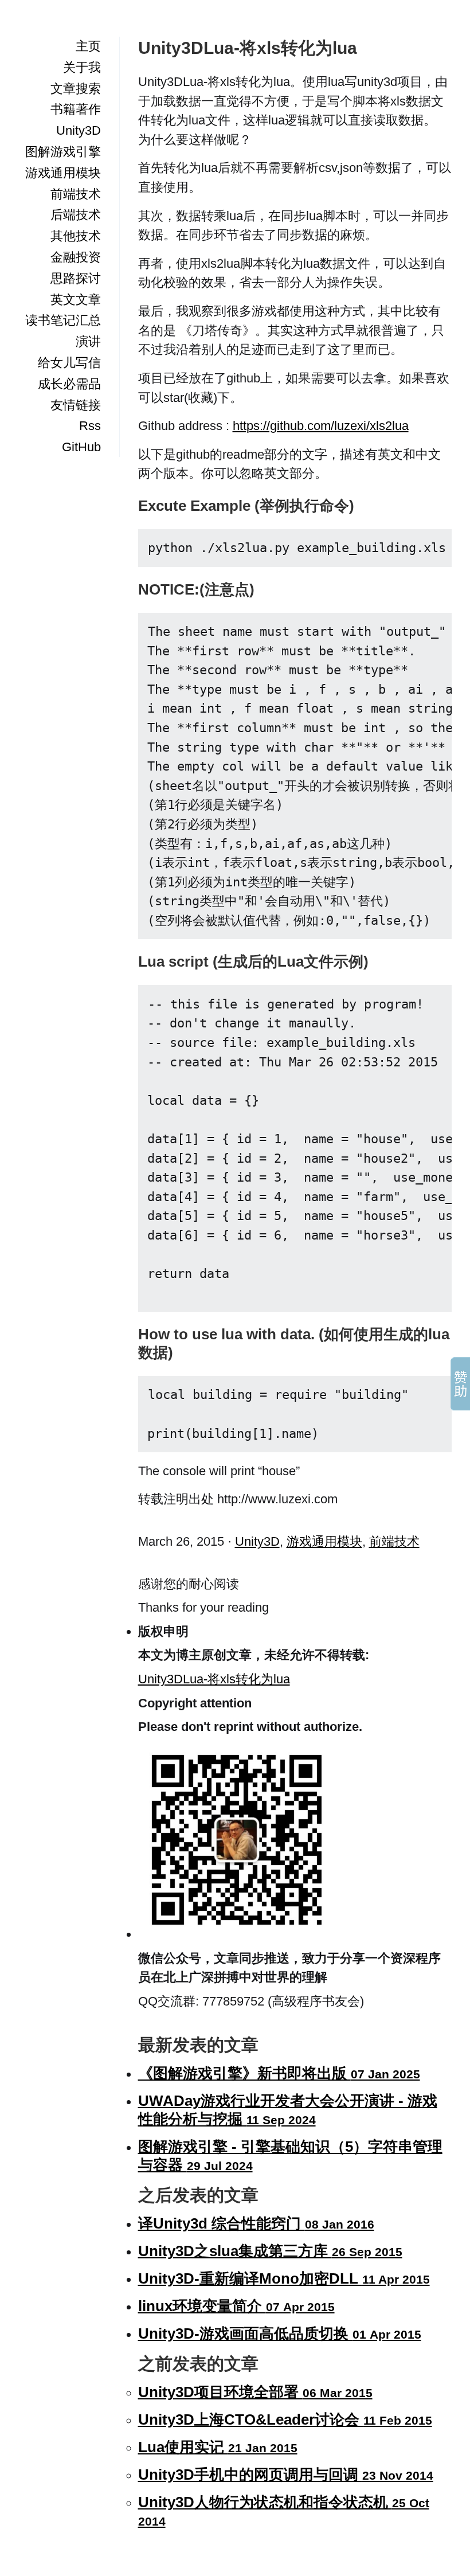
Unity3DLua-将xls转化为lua (214, 1679)
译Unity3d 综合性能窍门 (256, 2223)
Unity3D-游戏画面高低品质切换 (280, 2333)
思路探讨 (76, 278)
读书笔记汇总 (63, 320)
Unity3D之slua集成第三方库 (270, 2251)
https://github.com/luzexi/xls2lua (321, 426)
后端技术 (76, 215)
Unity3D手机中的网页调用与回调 (286, 2475)
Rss (90, 426)
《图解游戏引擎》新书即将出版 (279, 2073)
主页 (88, 46)
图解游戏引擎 (63, 152)
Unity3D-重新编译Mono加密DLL (284, 2278)
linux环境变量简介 (236, 2306)
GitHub (81, 447)
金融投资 (76, 257)
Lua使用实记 (218, 2447)
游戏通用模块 (63, 173)
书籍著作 (76, 109)
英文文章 (76, 300)
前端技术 (76, 194)
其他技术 (76, 236)
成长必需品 (69, 384)
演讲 (88, 341)
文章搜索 (76, 89)
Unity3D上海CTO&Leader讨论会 (285, 2419)
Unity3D (79, 130)
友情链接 (76, 405)
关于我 (82, 67)
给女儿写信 (69, 363)
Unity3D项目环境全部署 (255, 2392)
